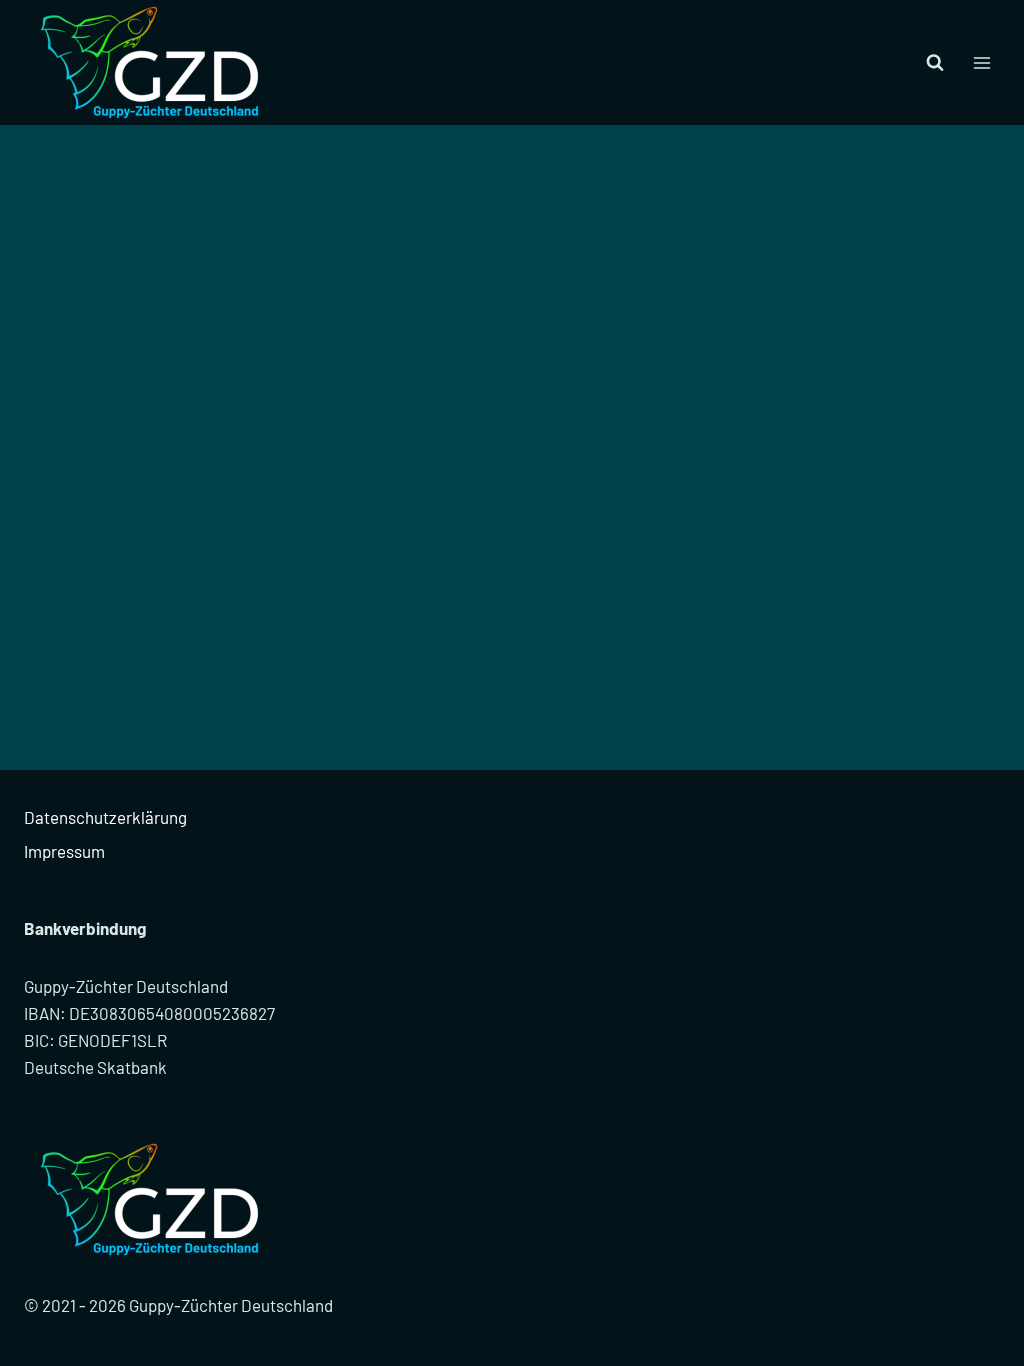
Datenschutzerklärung (105, 817)
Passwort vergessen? (512, 492)
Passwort (319, 287)
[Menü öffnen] (981, 62)
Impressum (64, 851)
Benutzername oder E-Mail (374, 200)
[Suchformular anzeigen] (935, 63)
